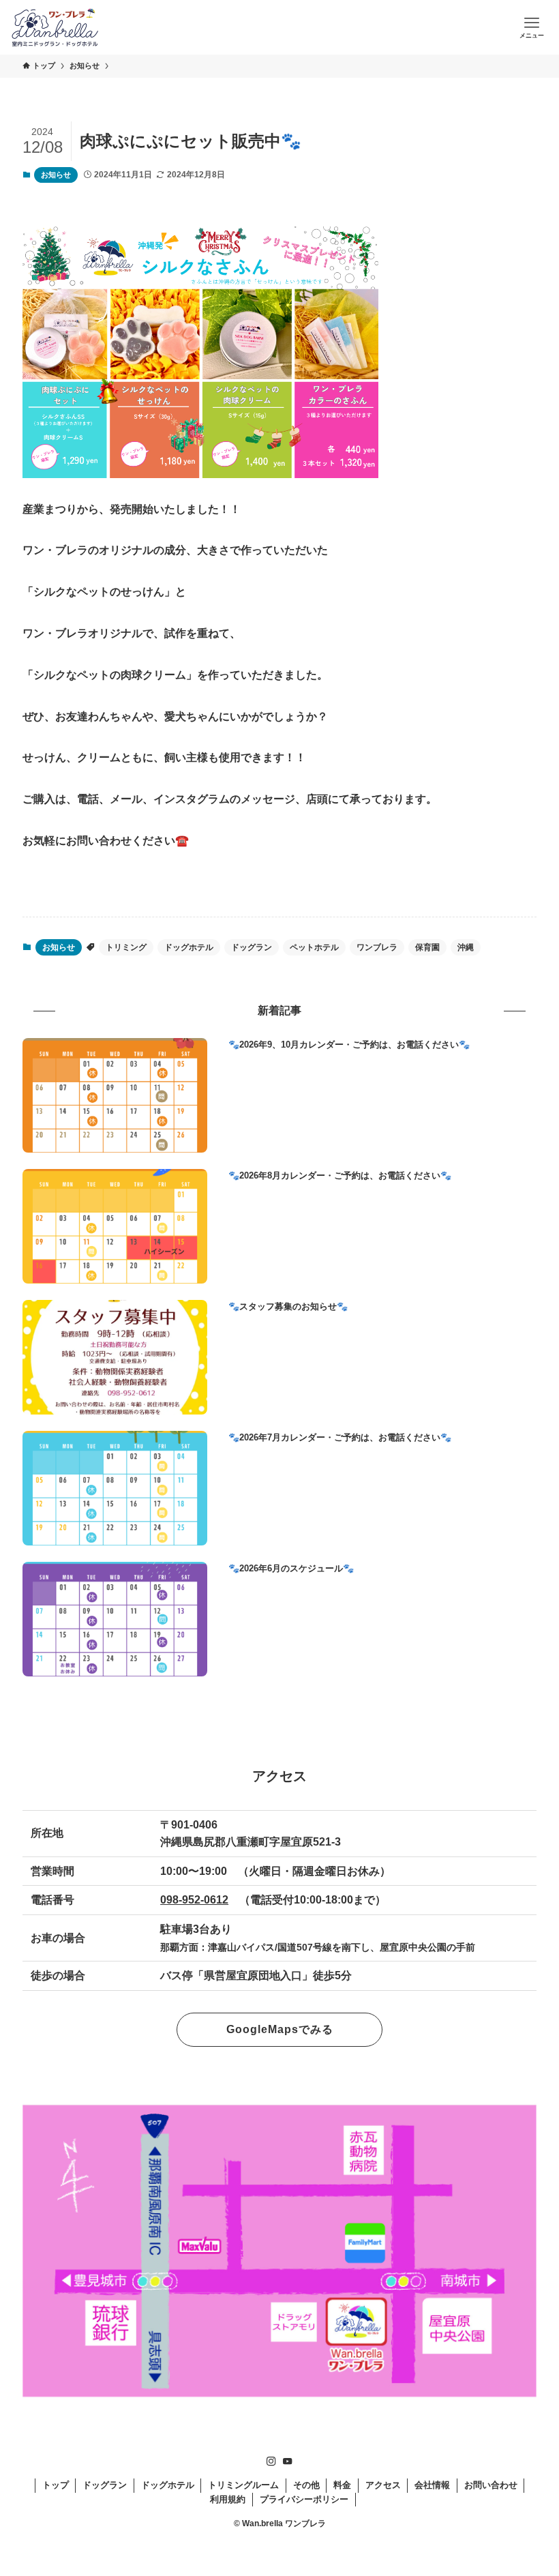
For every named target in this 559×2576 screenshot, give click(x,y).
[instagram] (271, 2461)
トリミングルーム (243, 2485)
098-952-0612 (194, 1900)
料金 (342, 2485)
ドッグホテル (189, 947)
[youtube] (288, 2461)
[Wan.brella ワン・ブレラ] (55, 27)
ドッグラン (252, 947)
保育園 (427, 947)
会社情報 (432, 2485)
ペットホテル (314, 947)
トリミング (126, 947)
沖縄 (466, 947)
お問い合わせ (491, 2485)
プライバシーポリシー (304, 2499)
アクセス (383, 2485)
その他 (306, 2485)
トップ (56, 2485)
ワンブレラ (377, 947)
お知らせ (56, 175)
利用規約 (228, 2499)
